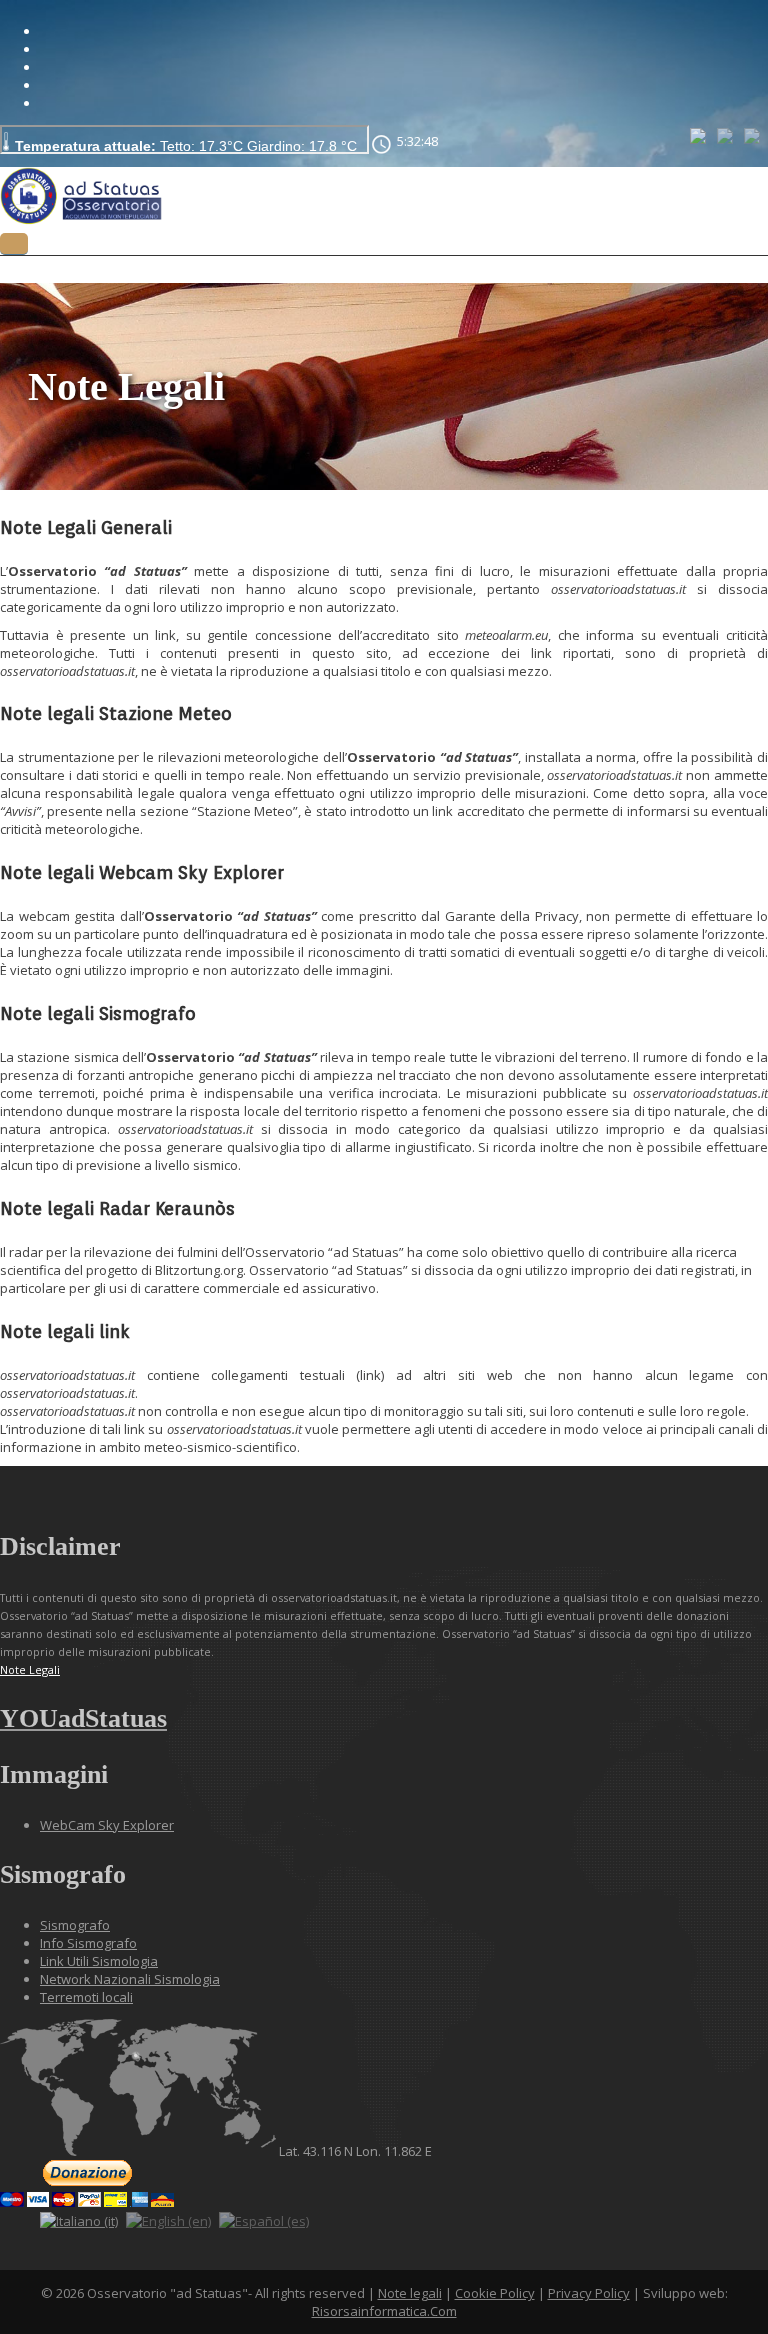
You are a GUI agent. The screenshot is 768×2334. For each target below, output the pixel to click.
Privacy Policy (589, 2293)
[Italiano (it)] (699, 134)
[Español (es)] (753, 134)
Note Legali (30, 1669)
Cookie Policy (495, 2293)
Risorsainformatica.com (384, 2311)
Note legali (410, 2293)
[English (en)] (726, 134)
